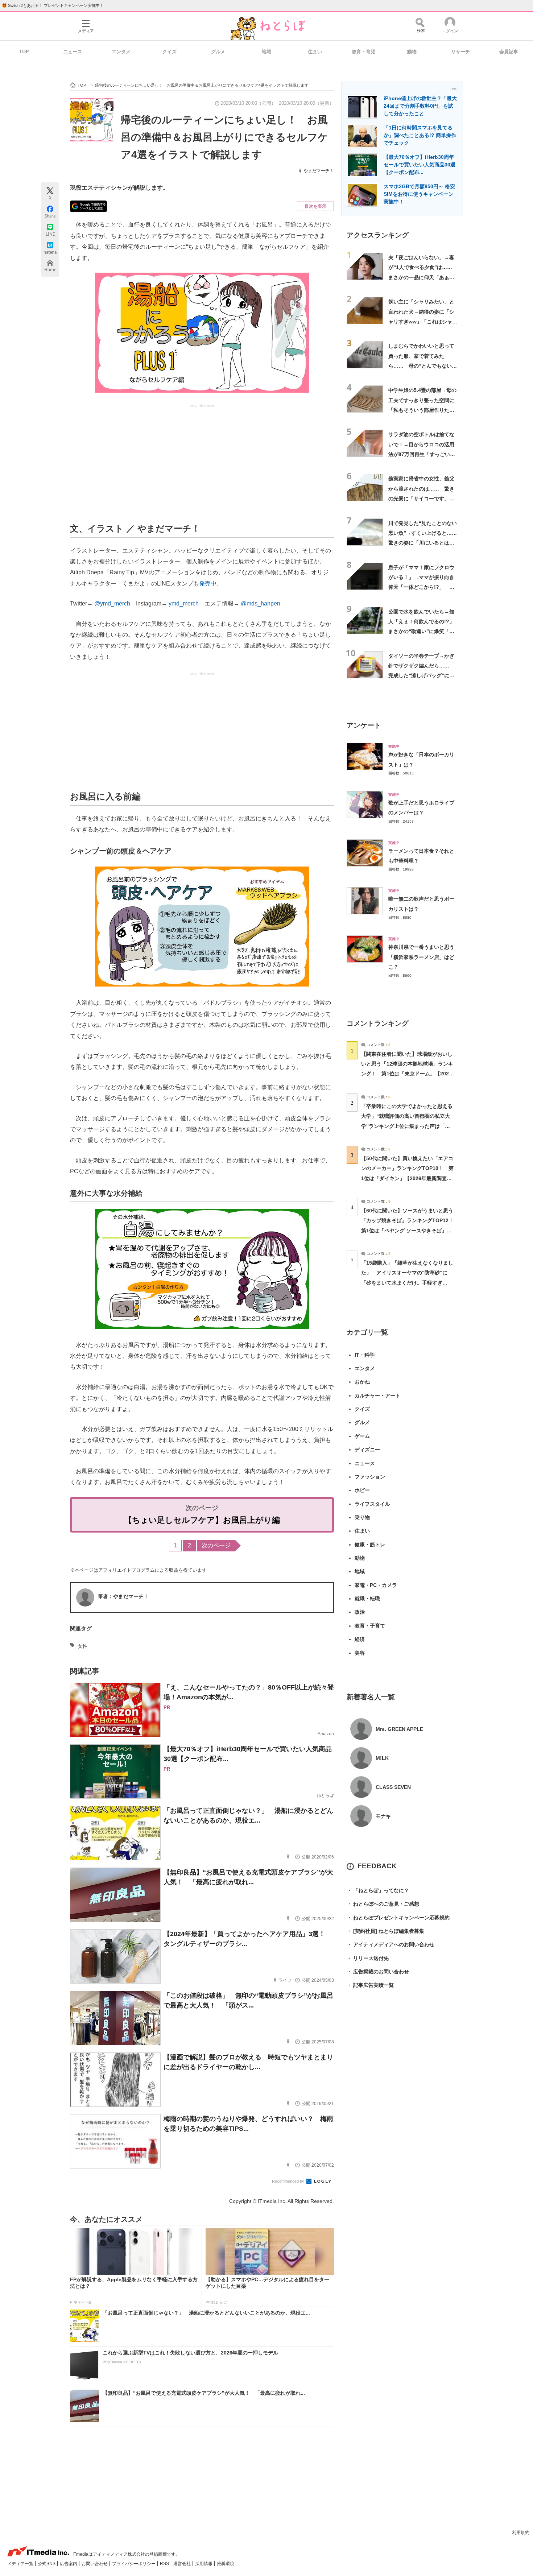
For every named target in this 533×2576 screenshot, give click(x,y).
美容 (360, 1653)
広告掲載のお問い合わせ (378, 1972)
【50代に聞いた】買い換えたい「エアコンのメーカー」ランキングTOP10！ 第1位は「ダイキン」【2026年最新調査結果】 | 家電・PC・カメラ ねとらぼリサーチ (407, 1178)
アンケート (364, 725)
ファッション (370, 1477)
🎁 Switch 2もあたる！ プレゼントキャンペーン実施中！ (53, 5)
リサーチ (460, 52)
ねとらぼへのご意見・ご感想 (383, 1904)
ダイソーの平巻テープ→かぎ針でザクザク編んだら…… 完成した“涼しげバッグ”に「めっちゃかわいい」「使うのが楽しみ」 (421, 676)
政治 (360, 1612)
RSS (165, 2564)
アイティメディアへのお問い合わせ (391, 1944)
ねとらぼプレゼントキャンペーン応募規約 (398, 1918)
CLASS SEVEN (393, 1787)
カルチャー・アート (377, 1395)
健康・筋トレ (370, 1545)
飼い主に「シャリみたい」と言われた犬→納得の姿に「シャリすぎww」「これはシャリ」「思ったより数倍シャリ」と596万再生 (421, 321)
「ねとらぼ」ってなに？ (378, 1890)
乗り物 (362, 1517)
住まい (315, 52)
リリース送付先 (368, 1958)
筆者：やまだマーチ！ (123, 1596)
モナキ (383, 1816)
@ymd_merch (112, 603)
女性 (83, 1646)
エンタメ (121, 52)
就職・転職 (367, 1599)
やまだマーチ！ (319, 171)
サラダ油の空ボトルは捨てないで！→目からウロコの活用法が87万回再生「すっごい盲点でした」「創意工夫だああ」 (422, 454)
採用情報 (204, 2564)
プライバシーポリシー (134, 2564)
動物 (412, 52)
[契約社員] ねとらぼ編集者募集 (385, 1931)
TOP (24, 52)
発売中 (208, 584)
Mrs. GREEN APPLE (399, 1729)
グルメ (218, 52)
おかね (362, 1382)
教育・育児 (363, 52)
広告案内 (69, 2564)
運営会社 (183, 2564)
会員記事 (509, 52)
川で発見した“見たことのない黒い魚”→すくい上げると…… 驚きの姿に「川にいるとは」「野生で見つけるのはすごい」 (425, 543)
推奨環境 (226, 2564)
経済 (360, 1639)
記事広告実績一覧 (370, 1985)
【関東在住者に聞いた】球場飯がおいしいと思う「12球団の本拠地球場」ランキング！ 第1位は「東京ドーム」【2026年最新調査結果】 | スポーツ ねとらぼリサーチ (407, 1074)
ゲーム (362, 1436)
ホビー (362, 1490)
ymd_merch (184, 603)
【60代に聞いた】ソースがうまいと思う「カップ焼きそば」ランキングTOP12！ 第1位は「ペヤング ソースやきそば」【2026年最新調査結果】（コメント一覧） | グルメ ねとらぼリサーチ (410, 1230)
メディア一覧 (21, 2564)
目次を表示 (315, 206)
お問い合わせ (95, 2564)
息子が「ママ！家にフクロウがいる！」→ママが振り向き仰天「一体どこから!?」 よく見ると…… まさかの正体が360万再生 (421, 587)
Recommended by (289, 2181)
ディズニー (367, 1450)
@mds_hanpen (261, 603)
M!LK (382, 1758)
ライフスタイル (372, 1504)
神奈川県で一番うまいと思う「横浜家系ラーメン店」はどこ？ (421, 957)
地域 (266, 52)
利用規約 (521, 2532)
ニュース (73, 52)
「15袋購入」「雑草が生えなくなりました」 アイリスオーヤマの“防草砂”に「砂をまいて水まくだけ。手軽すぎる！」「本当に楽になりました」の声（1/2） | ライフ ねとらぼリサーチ (407, 1283)
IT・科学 (365, 1355)
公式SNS (47, 2564)
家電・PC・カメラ (376, 1585)
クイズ (170, 52)
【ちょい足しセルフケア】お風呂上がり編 (202, 1520)
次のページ (216, 1545)
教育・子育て (370, 1626)
